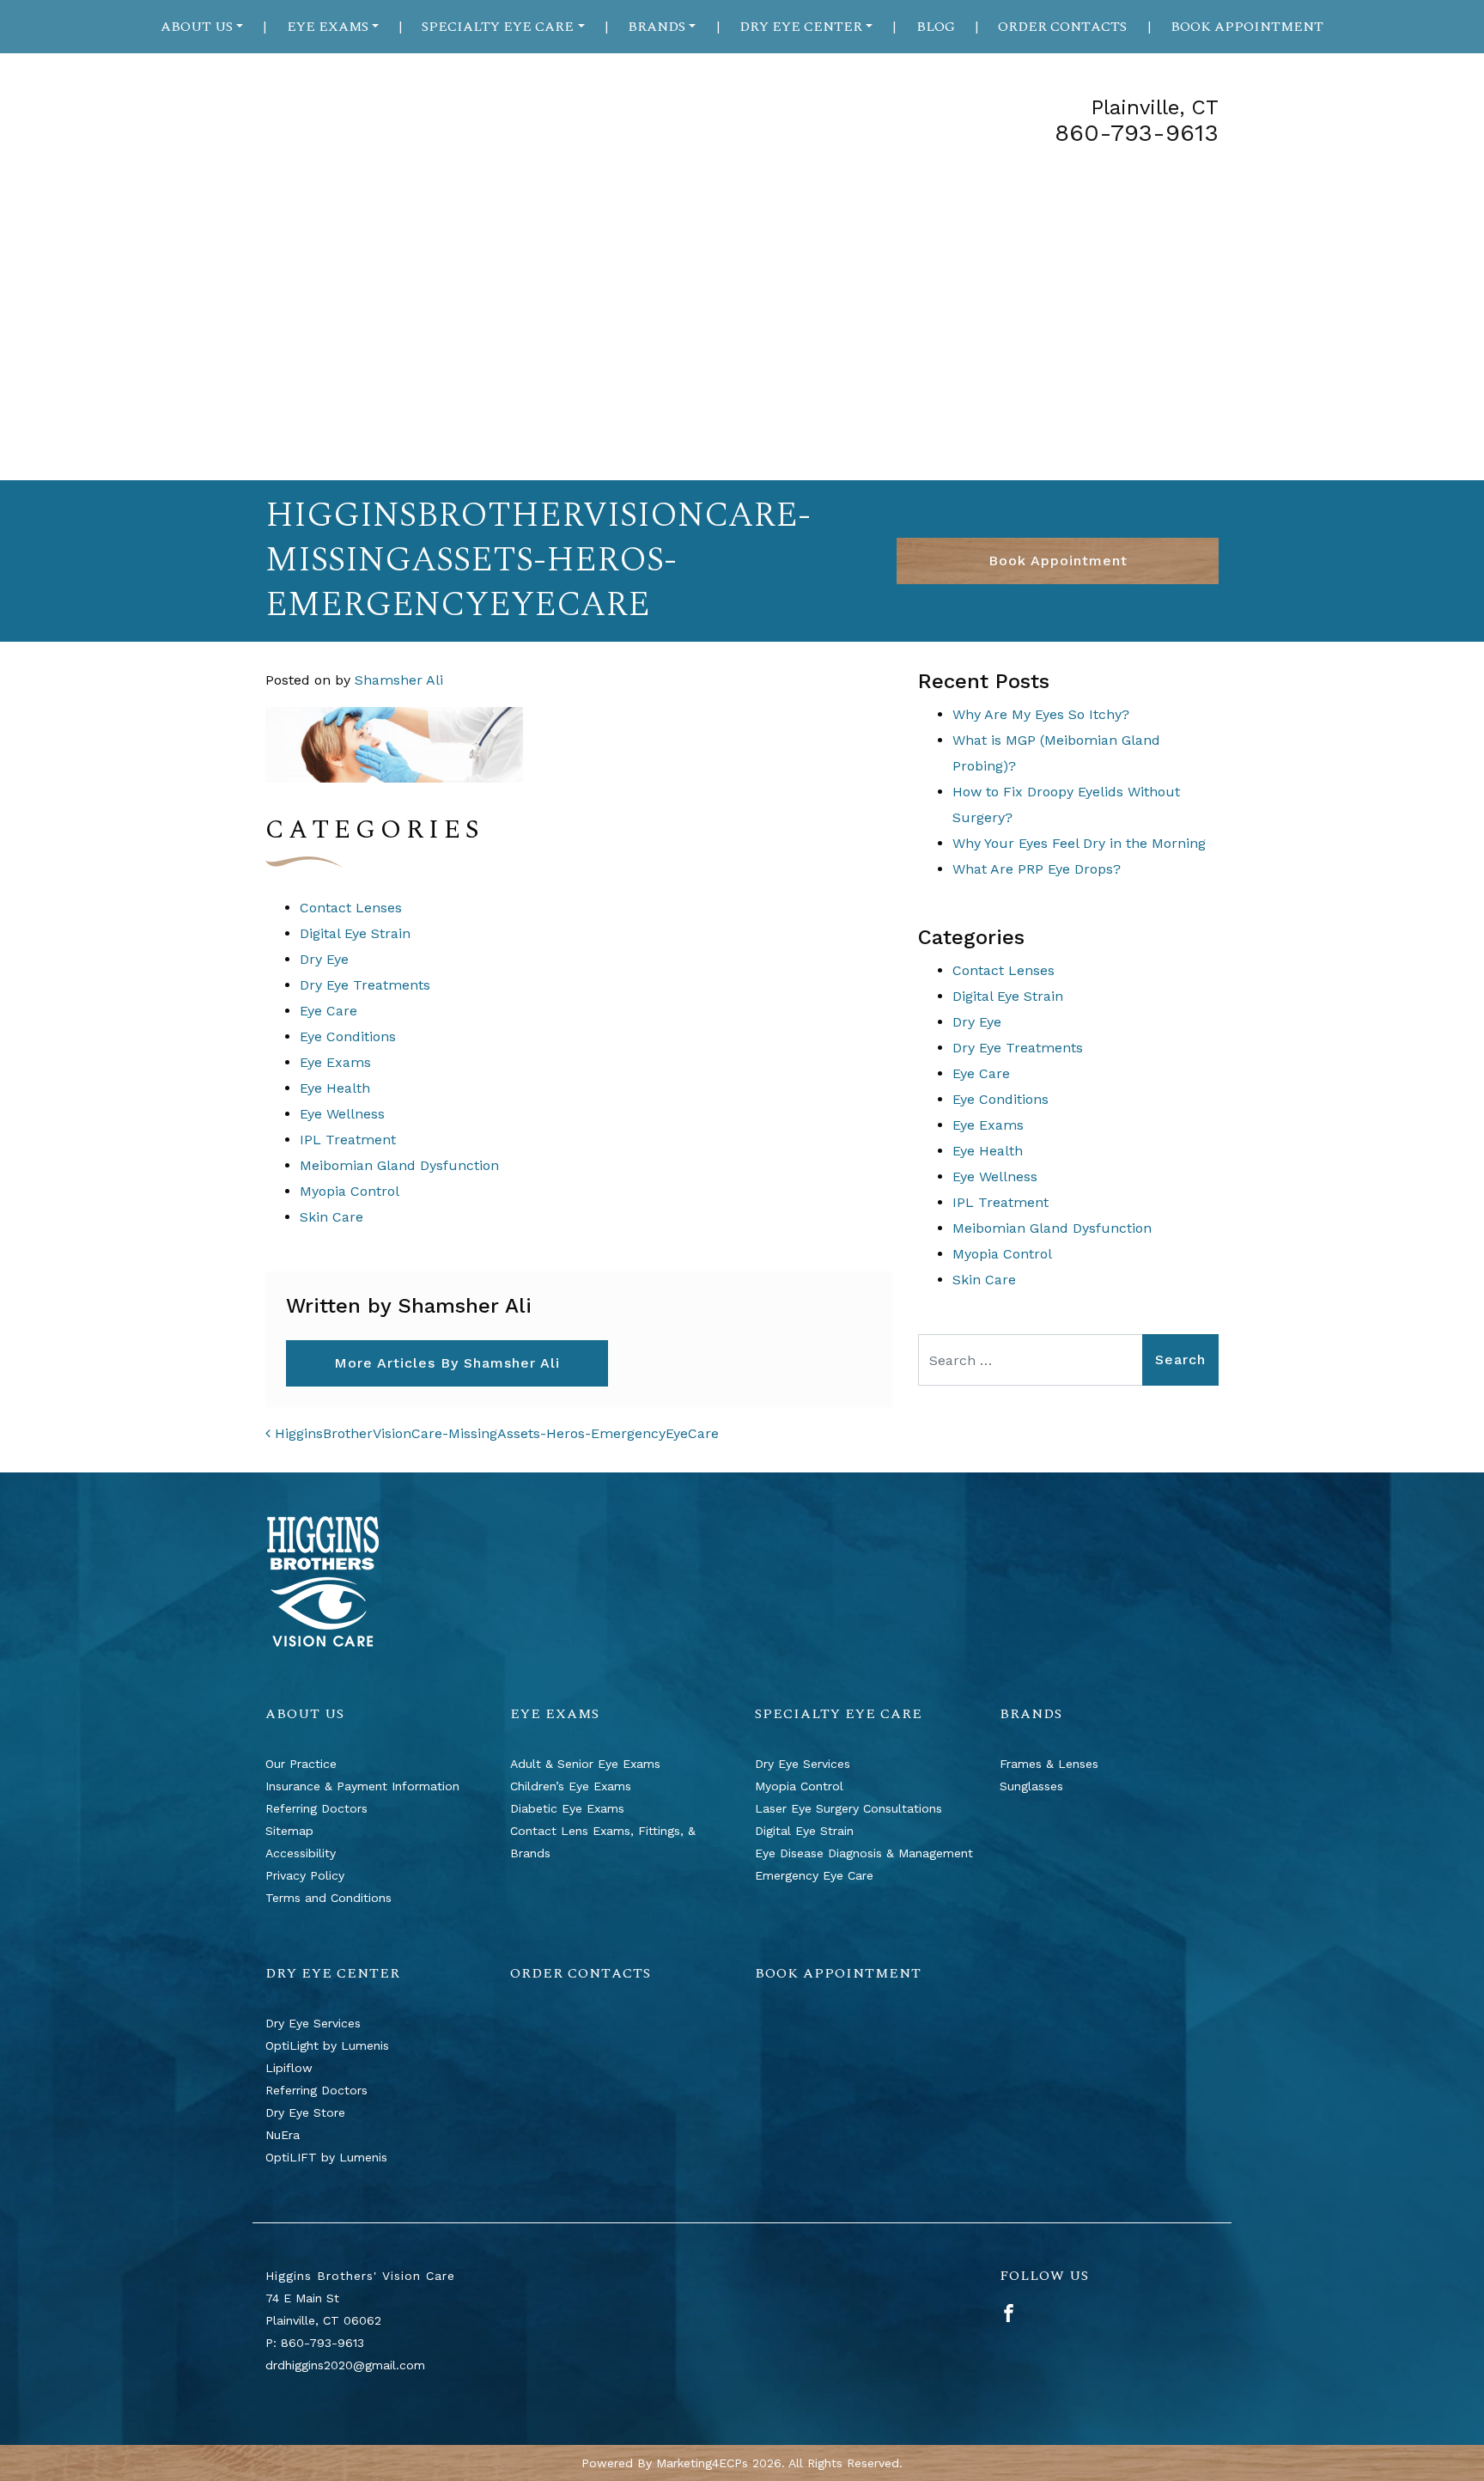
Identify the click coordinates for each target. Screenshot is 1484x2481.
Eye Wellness (342, 1114)
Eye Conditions (348, 1036)
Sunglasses (1031, 1786)
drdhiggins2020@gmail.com (345, 2365)
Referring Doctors (316, 1808)
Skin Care (331, 1217)
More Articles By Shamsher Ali (447, 1363)
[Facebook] (1009, 2312)
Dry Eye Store (305, 2112)
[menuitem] (202, 27)
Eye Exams (328, 27)
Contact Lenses (351, 908)
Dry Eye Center (801, 27)
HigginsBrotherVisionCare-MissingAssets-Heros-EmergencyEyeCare (495, 1433)
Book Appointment (1247, 27)
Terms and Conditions (328, 1898)
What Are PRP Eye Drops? (1037, 869)
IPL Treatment (348, 1140)
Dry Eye (324, 959)
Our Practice (301, 1764)
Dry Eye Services (803, 1764)
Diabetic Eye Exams (567, 1808)
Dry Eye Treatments (365, 985)
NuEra (283, 2135)
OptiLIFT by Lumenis (326, 2157)
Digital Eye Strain (355, 933)
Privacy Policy (305, 1875)
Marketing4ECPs (702, 2463)
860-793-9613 (1137, 133)
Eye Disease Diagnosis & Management (864, 1853)
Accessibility (301, 1853)
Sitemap (289, 1831)
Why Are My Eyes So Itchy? (1041, 714)
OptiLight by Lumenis (327, 2045)
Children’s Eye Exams (571, 1786)
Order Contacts (1062, 27)
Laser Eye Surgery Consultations (848, 1808)
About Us (197, 27)
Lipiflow (289, 2068)
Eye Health (335, 1088)
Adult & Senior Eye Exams (585, 1764)
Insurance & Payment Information (362, 1786)
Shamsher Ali (399, 680)
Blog (936, 27)
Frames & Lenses (1049, 1764)
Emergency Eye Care (814, 1875)
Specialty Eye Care (498, 27)
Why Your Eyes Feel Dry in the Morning (1079, 843)
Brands (657, 27)
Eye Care (328, 1011)
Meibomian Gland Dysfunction (399, 1165)
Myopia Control (350, 1191)
